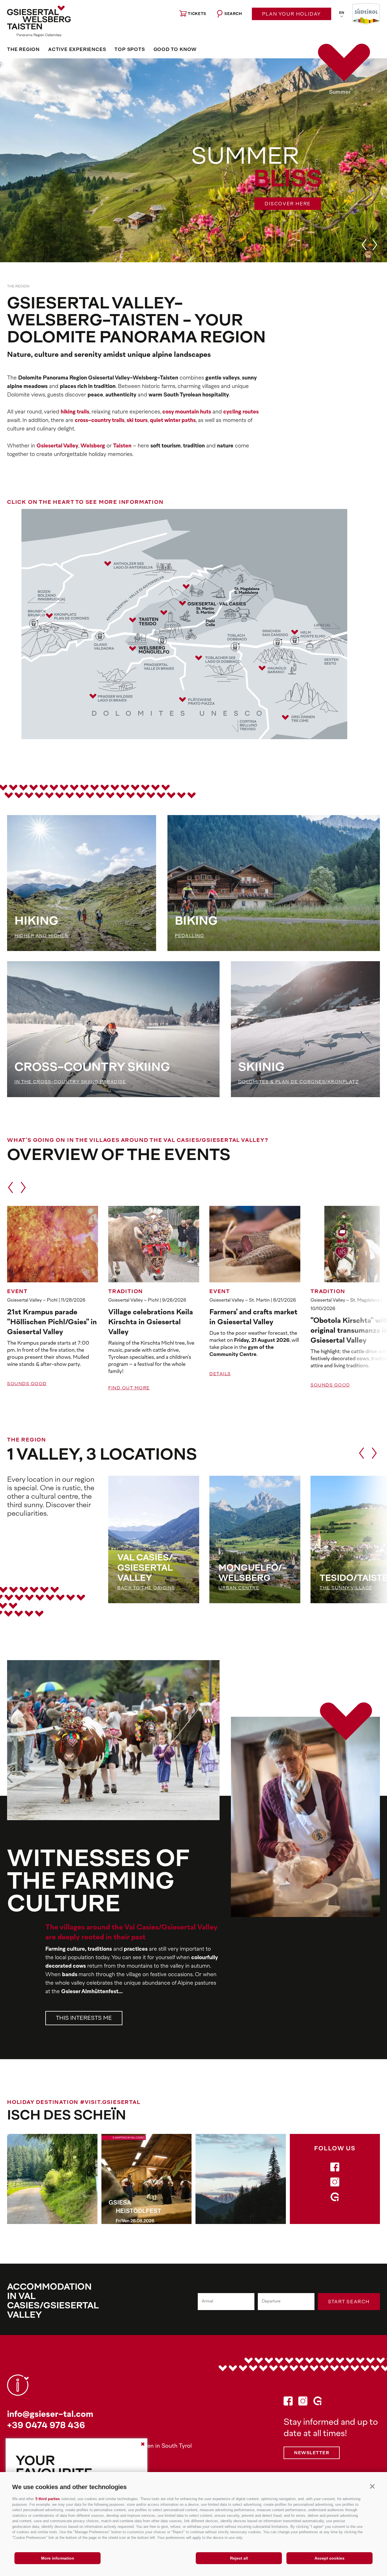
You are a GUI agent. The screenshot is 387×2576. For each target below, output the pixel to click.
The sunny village (346, 1588)
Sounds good (27, 1384)
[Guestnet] (335, 2199)
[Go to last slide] (364, 245)
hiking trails (75, 412)
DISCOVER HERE (288, 204)
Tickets (197, 14)
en (342, 13)
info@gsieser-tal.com (50, 2415)
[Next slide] (375, 245)
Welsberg (93, 446)
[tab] (356, 92)
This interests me (84, 2019)
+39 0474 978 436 (46, 2426)
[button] (372, 2486)
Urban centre (239, 1588)
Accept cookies (329, 2558)
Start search (349, 2302)
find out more (129, 1388)
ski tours (137, 421)
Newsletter (312, 2453)
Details (220, 1374)
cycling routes (241, 412)
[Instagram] (335, 2184)
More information (58, 2558)
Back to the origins (146, 1588)
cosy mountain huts (187, 412)
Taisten (122, 446)
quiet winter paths (173, 421)
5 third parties (48, 2499)
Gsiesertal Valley (57, 446)
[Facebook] (335, 2169)
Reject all (239, 2558)
